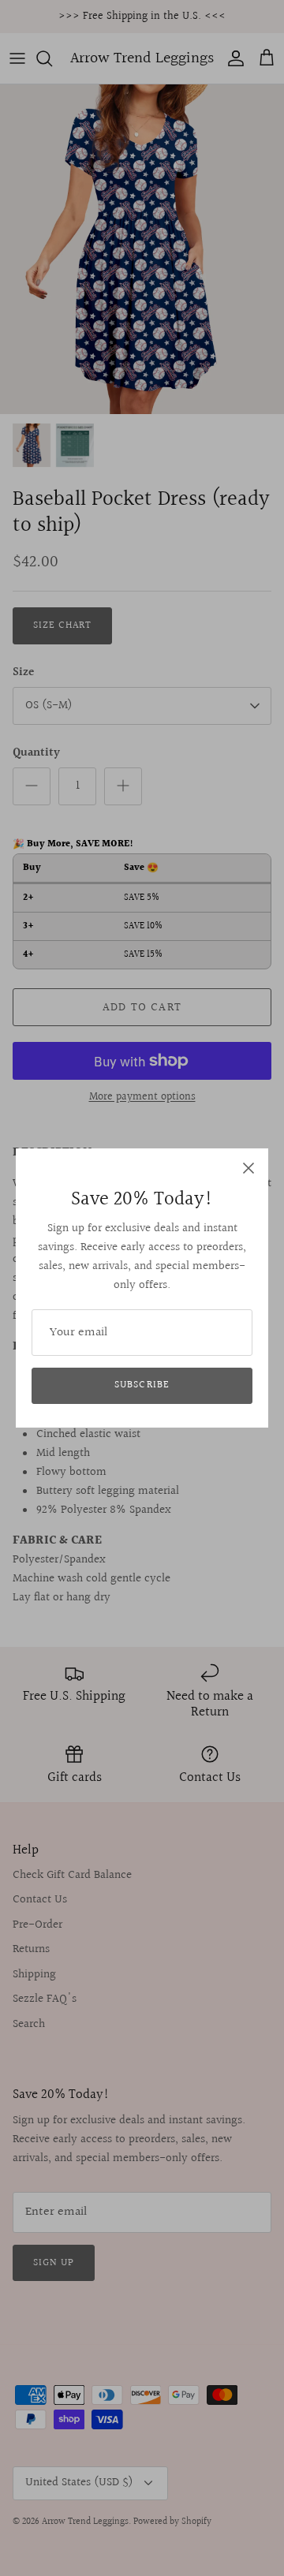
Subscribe (142, 1385)
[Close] (248, 1168)
